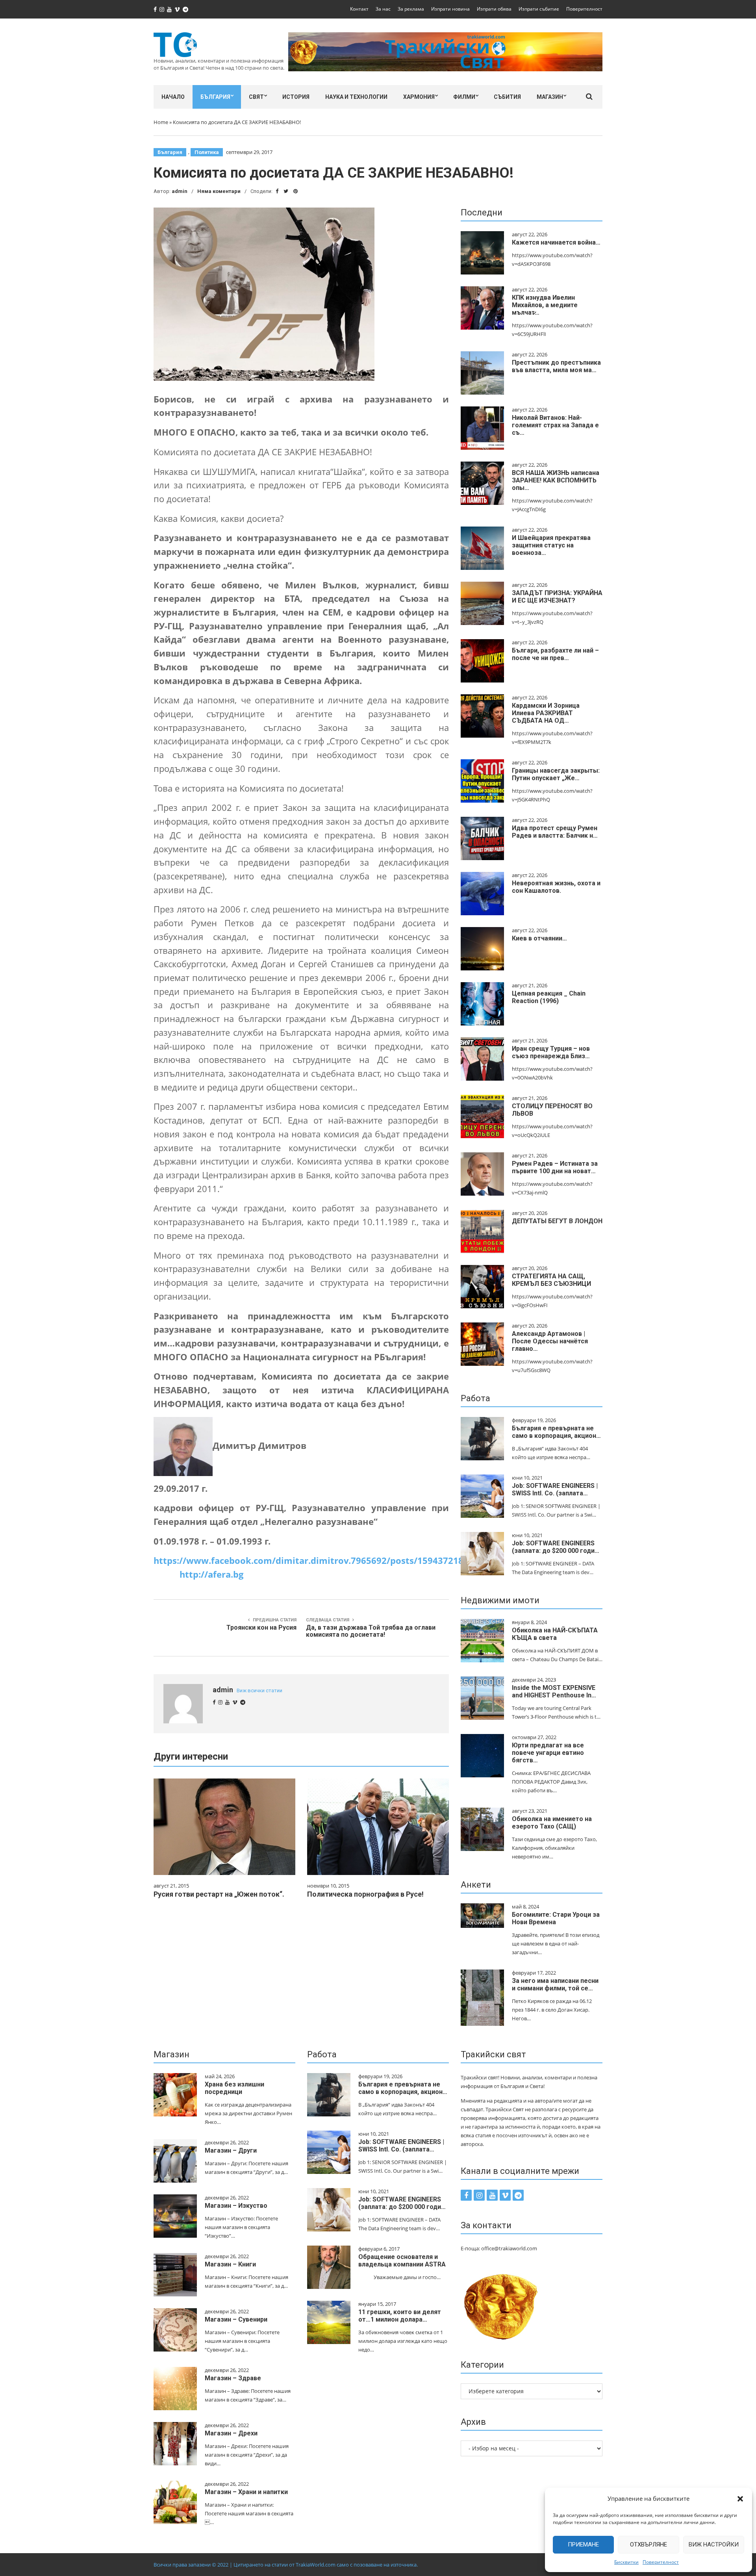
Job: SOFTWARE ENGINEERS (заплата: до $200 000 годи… (556, 1547)
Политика (207, 152)
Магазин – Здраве (233, 2378)
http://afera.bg (211, 1574)
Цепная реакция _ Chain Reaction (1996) (549, 997)
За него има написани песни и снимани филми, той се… (555, 1984)
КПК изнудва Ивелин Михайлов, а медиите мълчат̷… (545, 305)
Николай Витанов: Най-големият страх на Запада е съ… (555, 425)
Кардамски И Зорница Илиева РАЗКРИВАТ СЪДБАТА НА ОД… (546, 713)
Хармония (419, 97)
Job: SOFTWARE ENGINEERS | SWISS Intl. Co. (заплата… (555, 1489)
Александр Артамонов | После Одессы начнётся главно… (550, 1341)
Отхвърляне (649, 2544)
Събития (507, 97)
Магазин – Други (231, 2150)
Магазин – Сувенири (236, 2319)
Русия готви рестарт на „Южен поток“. (219, 1894)
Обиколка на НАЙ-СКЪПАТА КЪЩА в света (555, 1634)
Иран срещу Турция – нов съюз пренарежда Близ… (551, 1052)
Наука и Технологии (356, 97)
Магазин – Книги (230, 2264)
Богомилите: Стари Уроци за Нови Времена (556, 1918)
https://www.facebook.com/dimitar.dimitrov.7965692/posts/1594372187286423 (326, 1561)
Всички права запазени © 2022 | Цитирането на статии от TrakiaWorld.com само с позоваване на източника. (286, 2565)
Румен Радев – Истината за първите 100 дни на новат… (555, 1167)
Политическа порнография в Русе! (365, 1894)
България (215, 97)
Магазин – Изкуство (236, 2206)
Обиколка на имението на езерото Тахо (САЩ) (552, 1823)
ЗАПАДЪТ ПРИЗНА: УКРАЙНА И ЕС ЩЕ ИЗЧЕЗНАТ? (557, 597)
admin (180, 191)
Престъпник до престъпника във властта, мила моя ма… (556, 366)
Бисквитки (626, 2562)
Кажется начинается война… (556, 242)
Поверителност (661, 2562)
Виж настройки (714, 2544)
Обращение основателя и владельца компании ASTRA (402, 2261)
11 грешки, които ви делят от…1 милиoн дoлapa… (400, 2316)
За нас (383, 9)
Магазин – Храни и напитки (246, 2492)
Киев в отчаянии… (539, 938)
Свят (256, 97)
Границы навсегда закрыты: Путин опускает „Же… (556, 774)
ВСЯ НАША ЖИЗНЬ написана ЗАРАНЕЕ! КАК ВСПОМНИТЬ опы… (556, 480)
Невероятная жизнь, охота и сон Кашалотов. (556, 887)
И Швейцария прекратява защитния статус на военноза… (551, 545)
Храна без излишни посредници (234, 2088)
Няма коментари (219, 191)
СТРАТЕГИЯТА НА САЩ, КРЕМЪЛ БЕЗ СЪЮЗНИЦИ (551, 1280)
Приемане (583, 2544)
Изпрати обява (494, 9)
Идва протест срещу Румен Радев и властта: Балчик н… (555, 832)
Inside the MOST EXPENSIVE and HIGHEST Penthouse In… (554, 1691)
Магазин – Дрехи (231, 2433)
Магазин (550, 97)
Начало (173, 97)
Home (161, 122)
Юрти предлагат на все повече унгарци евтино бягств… (548, 1753)
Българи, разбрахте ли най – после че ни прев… (555, 654)
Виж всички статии (259, 1690)
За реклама (411, 9)
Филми (464, 97)
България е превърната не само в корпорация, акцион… (556, 1432)
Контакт (359, 9)
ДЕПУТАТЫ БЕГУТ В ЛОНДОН (557, 1221)
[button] (740, 2499)
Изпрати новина (450, 9)
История (296, 97)
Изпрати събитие (539, 9)
